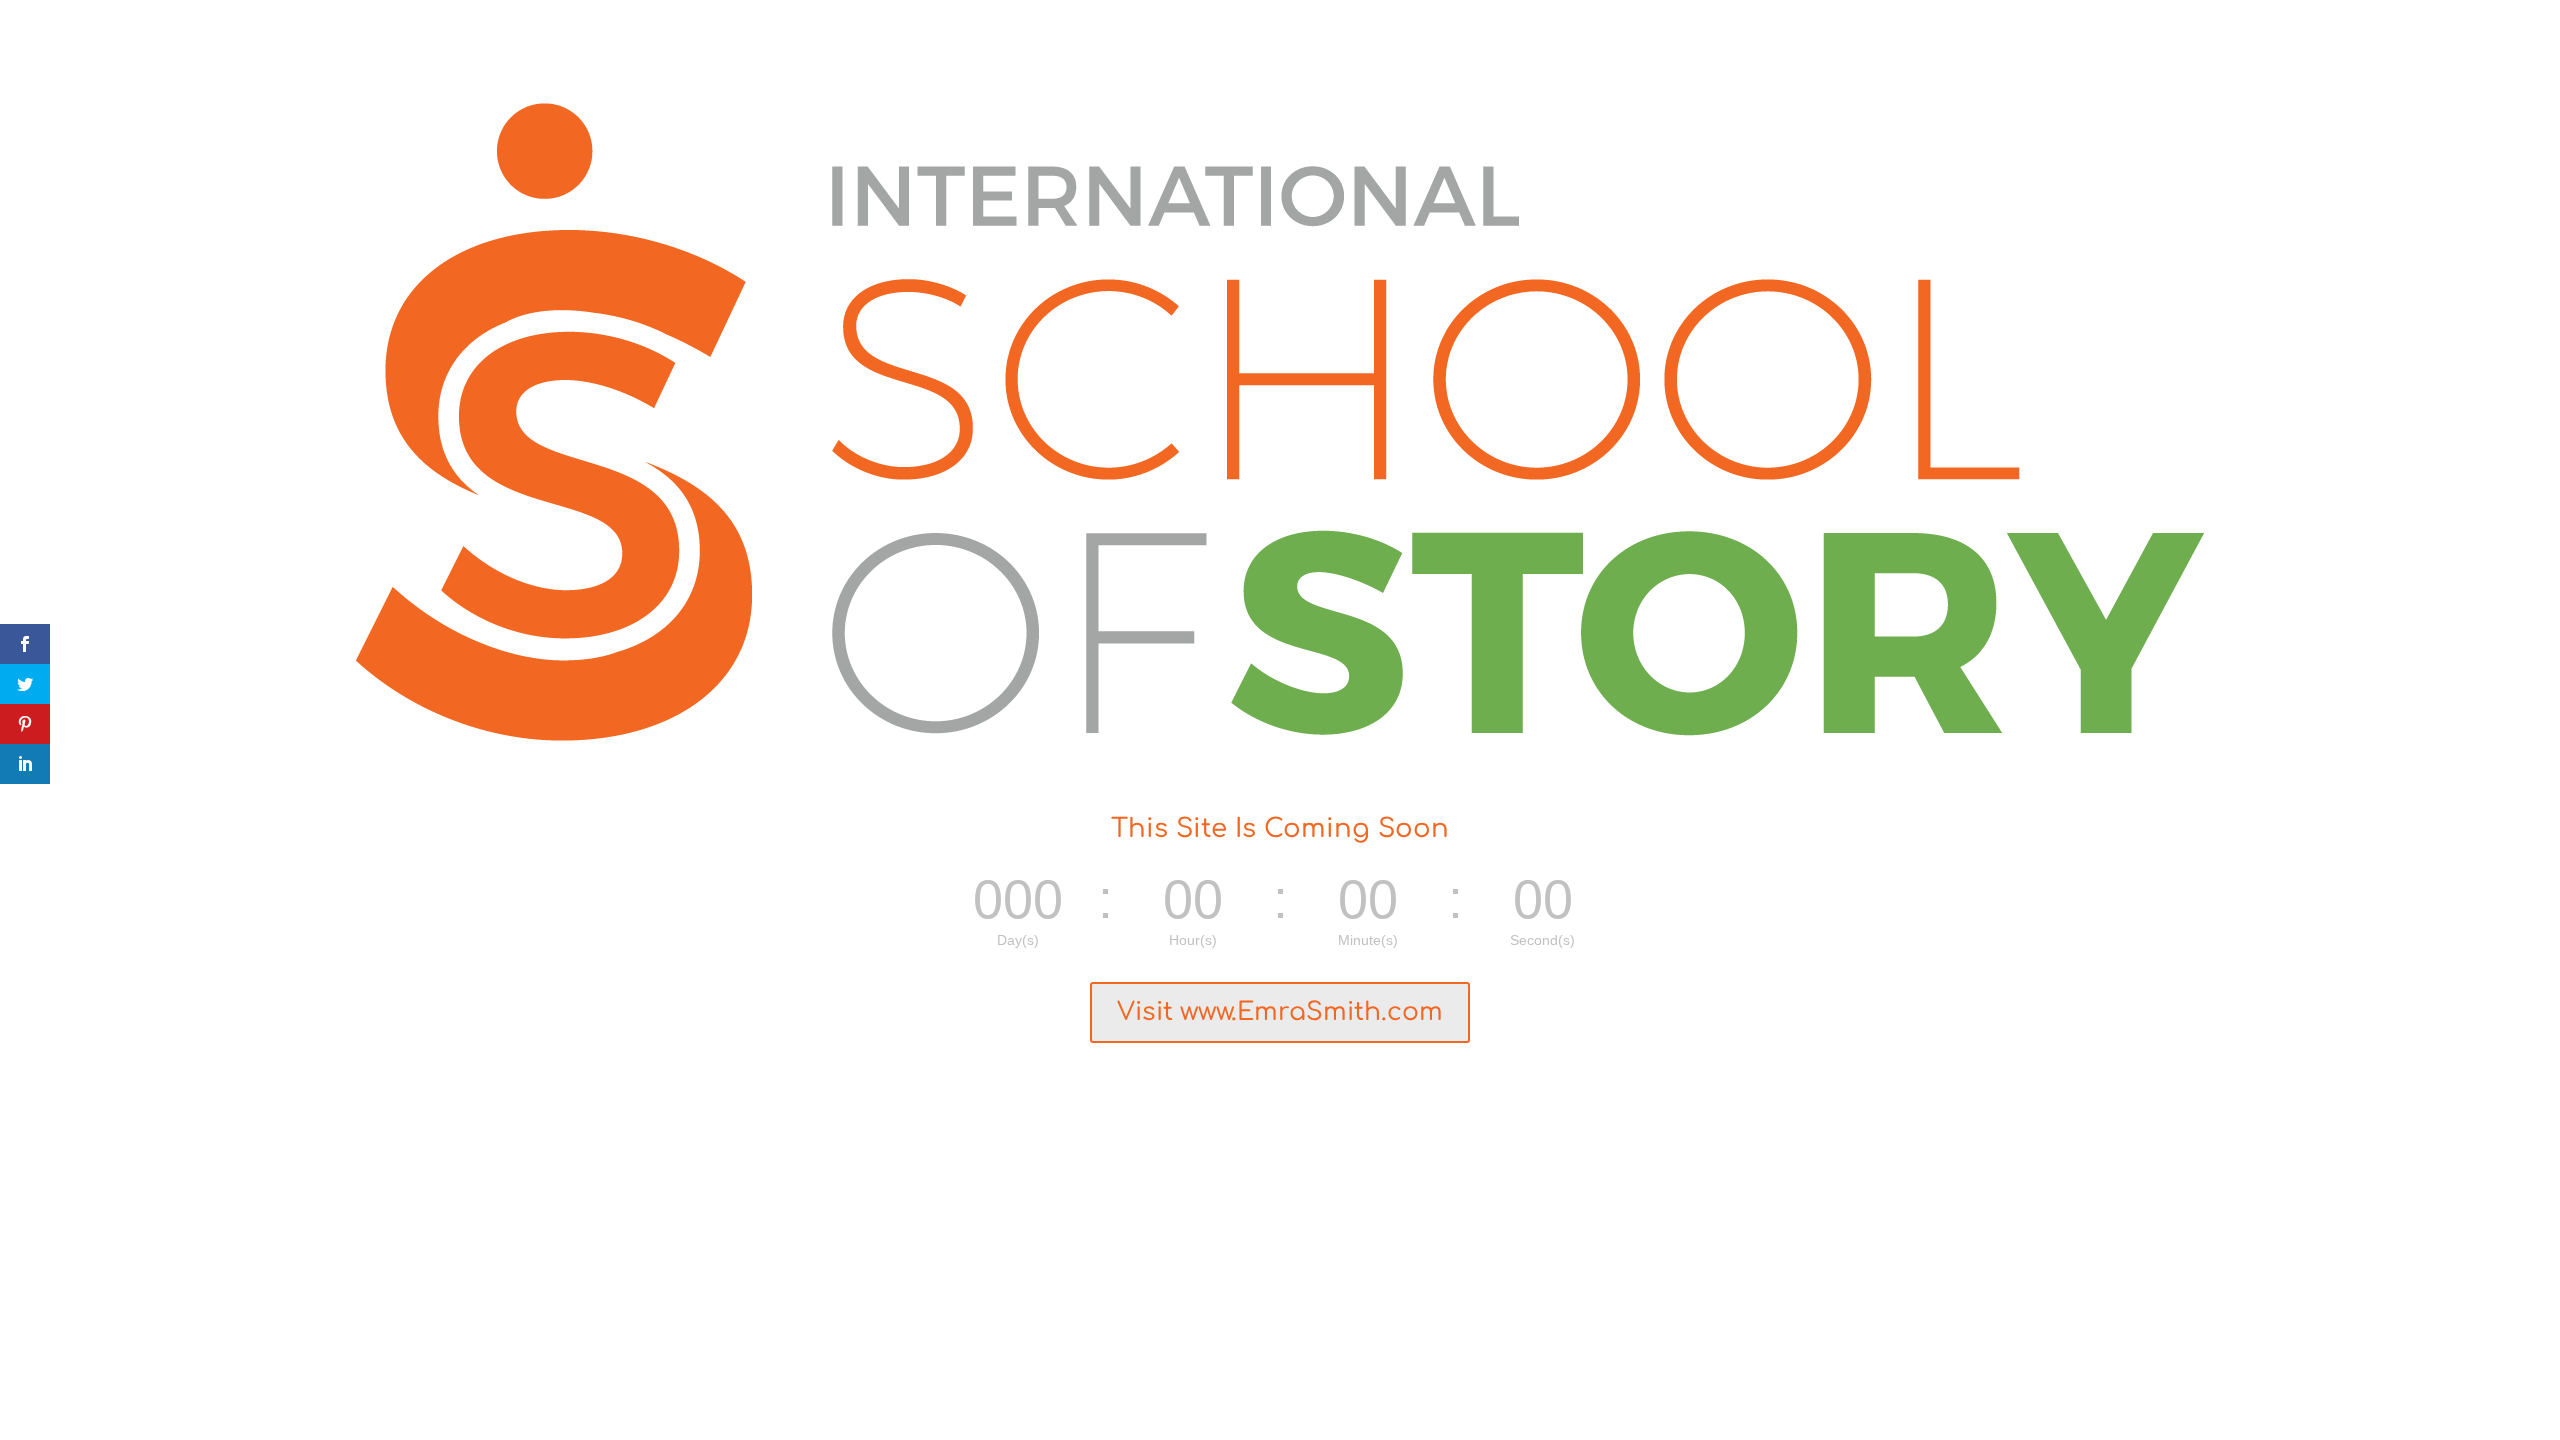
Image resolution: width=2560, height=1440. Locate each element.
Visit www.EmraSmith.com (1280, 1012)
